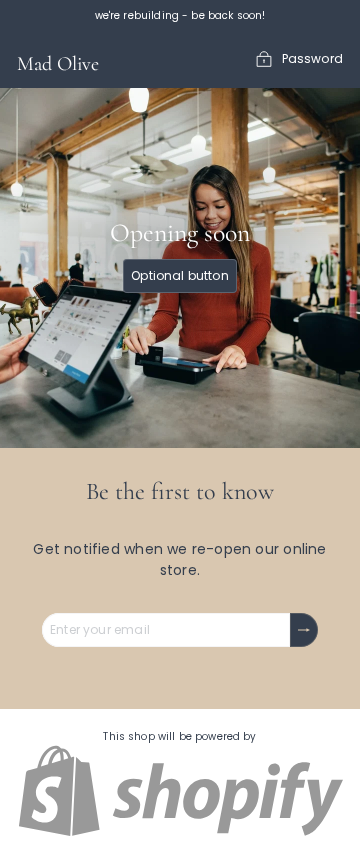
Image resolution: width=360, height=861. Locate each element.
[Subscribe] (304, 630)
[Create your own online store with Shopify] (180, 833)
